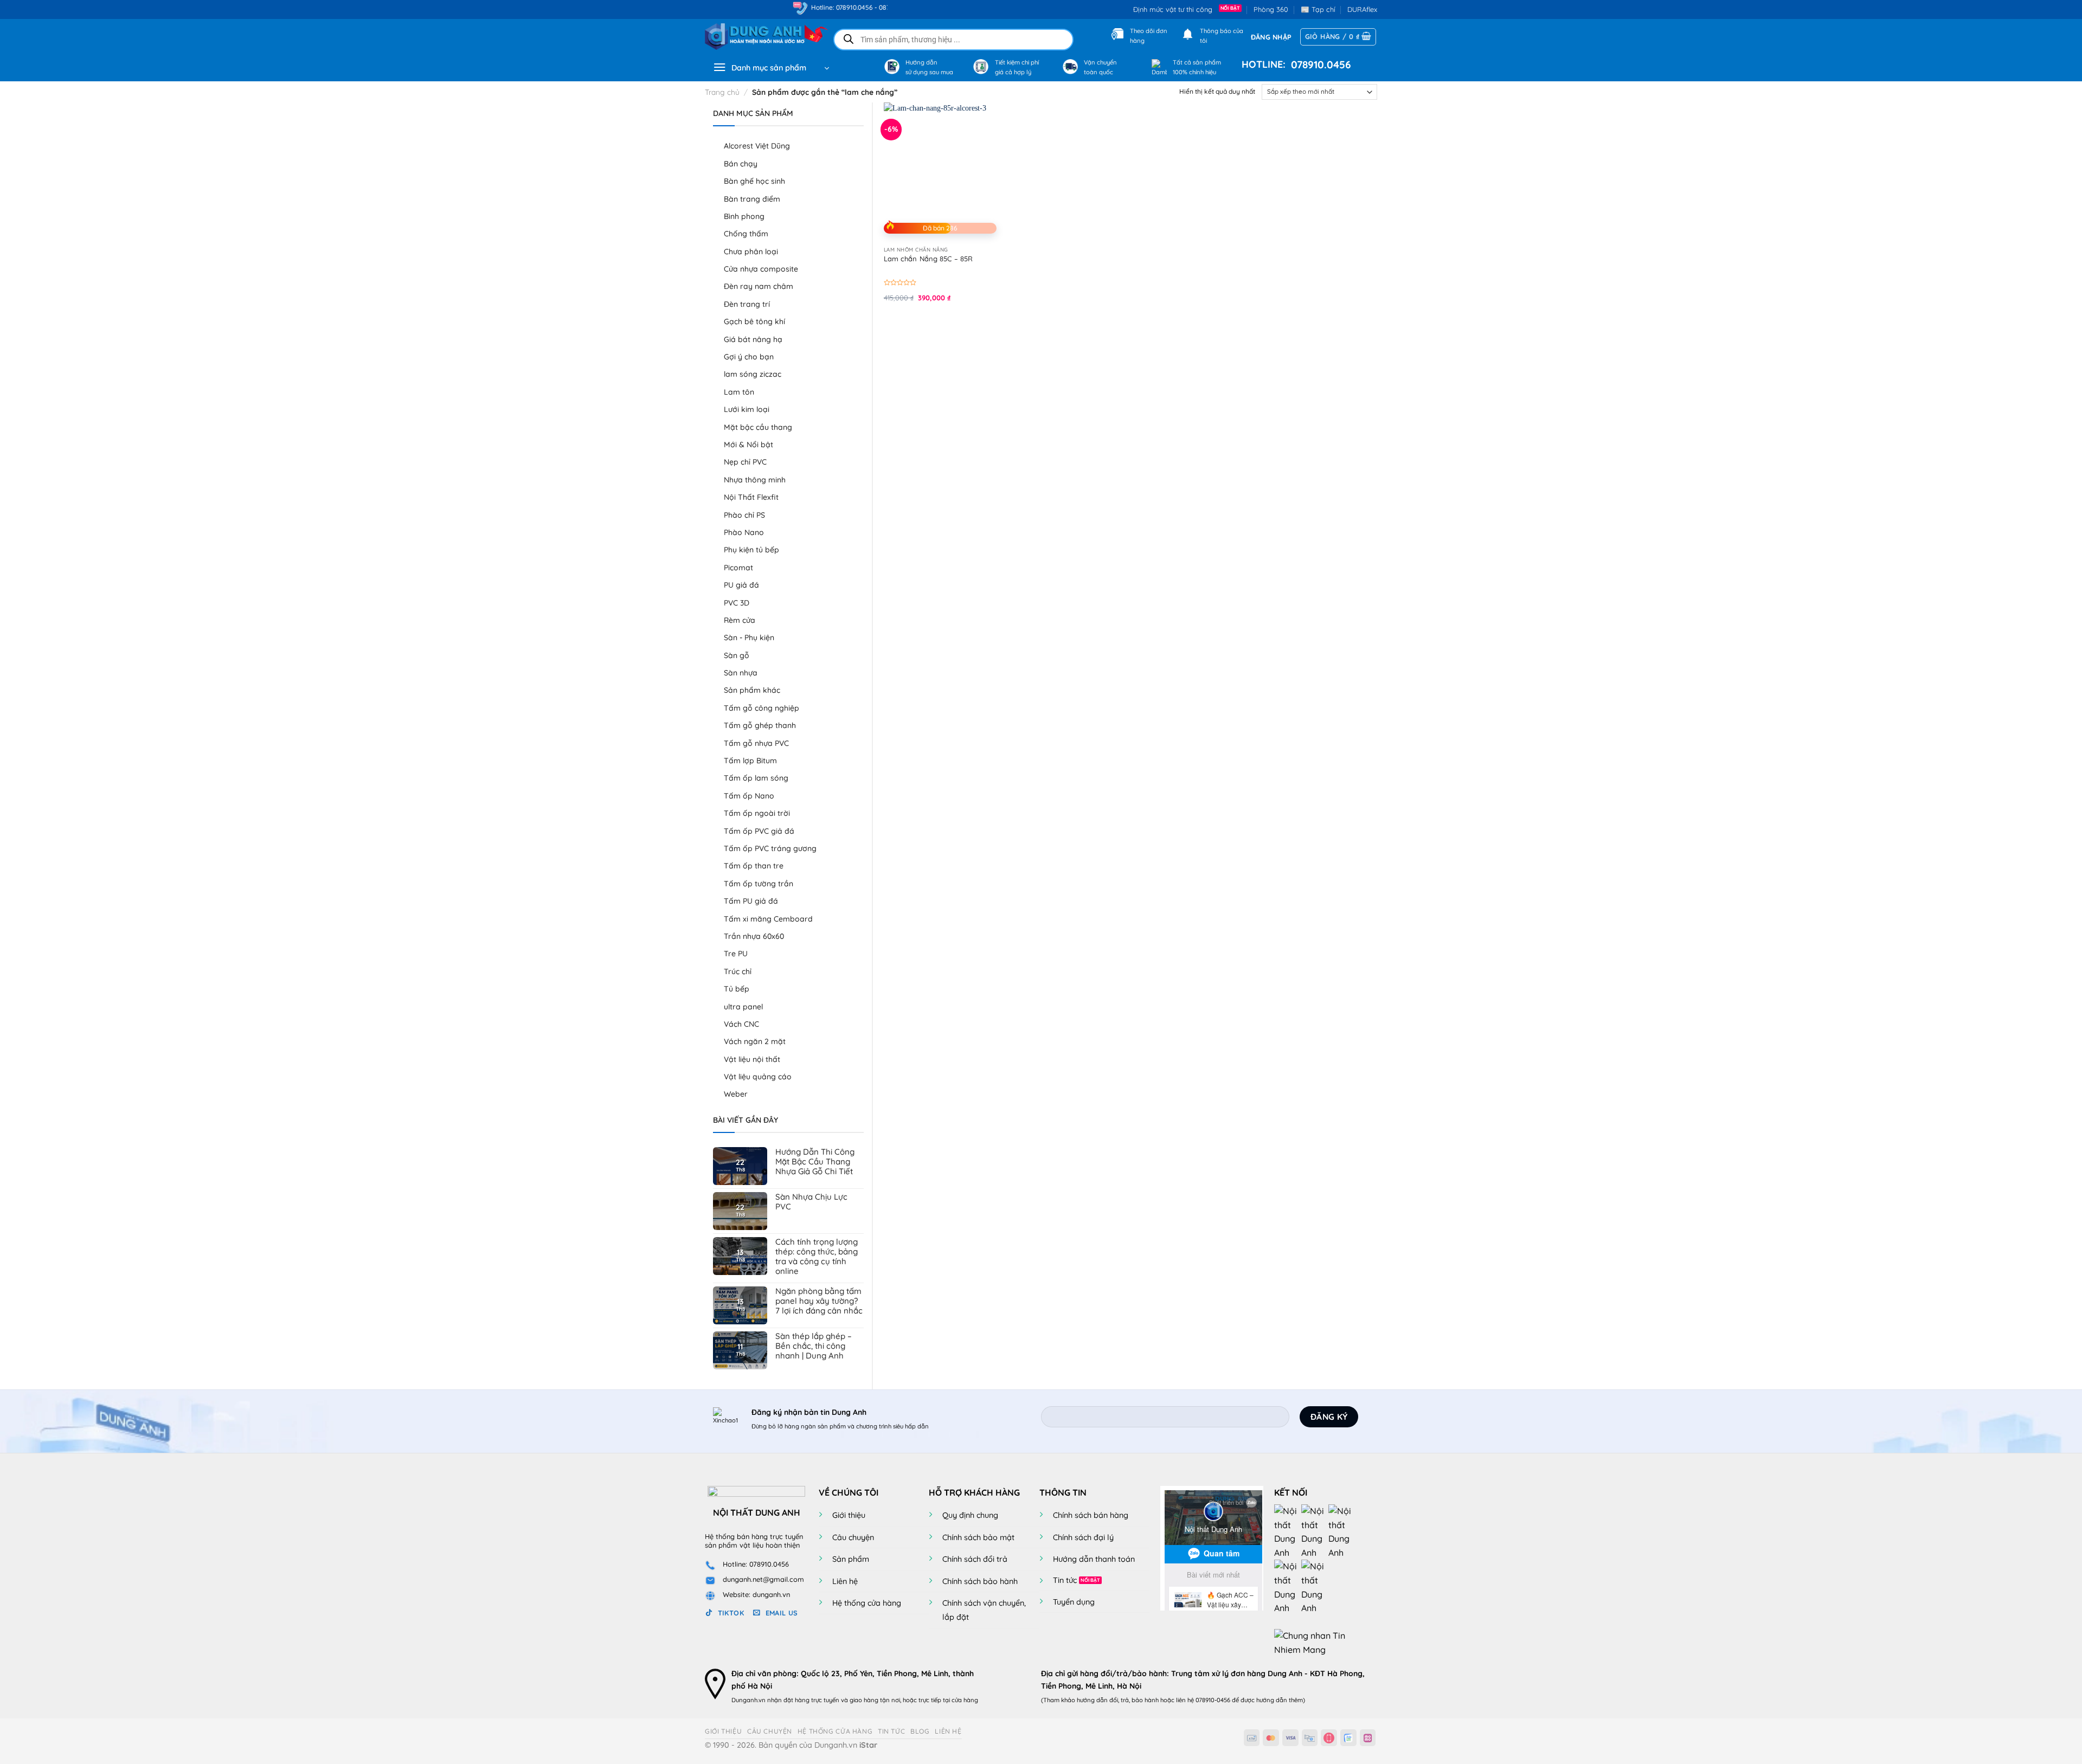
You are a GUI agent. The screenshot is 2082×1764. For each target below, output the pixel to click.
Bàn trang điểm (752, 199)
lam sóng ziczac (753, 374)
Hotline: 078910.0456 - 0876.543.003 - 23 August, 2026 (825, 7)
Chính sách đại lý (1083, 1537)
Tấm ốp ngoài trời (757, 813)
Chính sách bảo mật (978, 1537)
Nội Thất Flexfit (751, 497)
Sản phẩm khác (752, 690)
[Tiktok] (1288, 1587)
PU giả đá (741, 585)
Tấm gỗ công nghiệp (762, 708)
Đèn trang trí (747, 304)
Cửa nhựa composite (761, 269)
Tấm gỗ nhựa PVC (756, 743)
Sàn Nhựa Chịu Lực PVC (811, 1202)
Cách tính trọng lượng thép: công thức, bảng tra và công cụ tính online (817, 1257)
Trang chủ (722, 92)
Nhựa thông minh (755, 480)
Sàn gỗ (737, 655)
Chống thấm (746, 234)
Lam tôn (739, 392)
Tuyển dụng (1074, 1602)
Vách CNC (741, 1024)
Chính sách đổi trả (975, 1559)
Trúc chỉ (738, 971)
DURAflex (1362, 9)
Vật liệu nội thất (752, 1059)
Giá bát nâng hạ (753, 339)
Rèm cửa (740, 620)
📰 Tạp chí (1318, 9)
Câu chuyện (853, 1537)
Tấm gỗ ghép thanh (760, 725)
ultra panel (743, 1007)
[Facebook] (1288, 1531)
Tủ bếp (737, 989)
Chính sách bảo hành (980, 1581)
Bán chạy (741, 164)
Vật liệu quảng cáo (758, 1077)
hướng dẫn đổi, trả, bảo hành (1118, 1700)
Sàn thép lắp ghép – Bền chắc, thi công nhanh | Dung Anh (814, 1346)
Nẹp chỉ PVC (745, 462)
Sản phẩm (851, 1559)
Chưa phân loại (751, 252)
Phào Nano (744, 532)
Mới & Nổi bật (748, 445)
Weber (736, 1094)
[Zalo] (1342, 1531)
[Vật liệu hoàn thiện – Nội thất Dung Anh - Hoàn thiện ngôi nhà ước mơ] (760, 37)
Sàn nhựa (741, 673)
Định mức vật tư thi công (1175, 9)
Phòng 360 (1271, 9)
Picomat (738, 568)
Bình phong (744, 216)
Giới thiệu (849, 1515)
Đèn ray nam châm (759, 286)
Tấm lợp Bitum (750, 761)
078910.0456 (1318, 65)
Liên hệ (845, 1581)
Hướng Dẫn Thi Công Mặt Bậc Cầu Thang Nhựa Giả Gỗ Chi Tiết (815, 1162)
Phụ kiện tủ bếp (751, 550)
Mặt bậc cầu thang (758, 427)
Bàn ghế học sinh (754, 181)
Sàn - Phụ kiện (749, 638)
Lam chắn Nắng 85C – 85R (928, 259)
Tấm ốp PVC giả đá (759, 831)
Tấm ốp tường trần (759, 884)
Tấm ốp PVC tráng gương (770, 848)
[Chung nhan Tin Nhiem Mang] (1315, 1642)
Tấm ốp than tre (754, 866)
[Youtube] (1315, 1531)
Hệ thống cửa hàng (867, 1603)
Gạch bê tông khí (754, 321)
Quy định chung (970, 1515)
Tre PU (736, 954)
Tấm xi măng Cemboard (768, 919)
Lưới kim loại (747, 409)
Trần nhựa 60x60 (754, 936)
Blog (920, 1731)
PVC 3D (737, 603)
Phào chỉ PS (744, 515)
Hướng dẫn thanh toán (1094, 1559)
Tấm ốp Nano (749, 796)
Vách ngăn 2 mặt (755, 1041)
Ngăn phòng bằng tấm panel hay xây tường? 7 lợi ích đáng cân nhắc (819, 1301)
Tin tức (1065, 1580)
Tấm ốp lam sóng (756, 778)
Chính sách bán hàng (1091, 1515)
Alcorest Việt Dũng (757, 146)
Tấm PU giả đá (751, 901)
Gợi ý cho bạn (749, 357)
